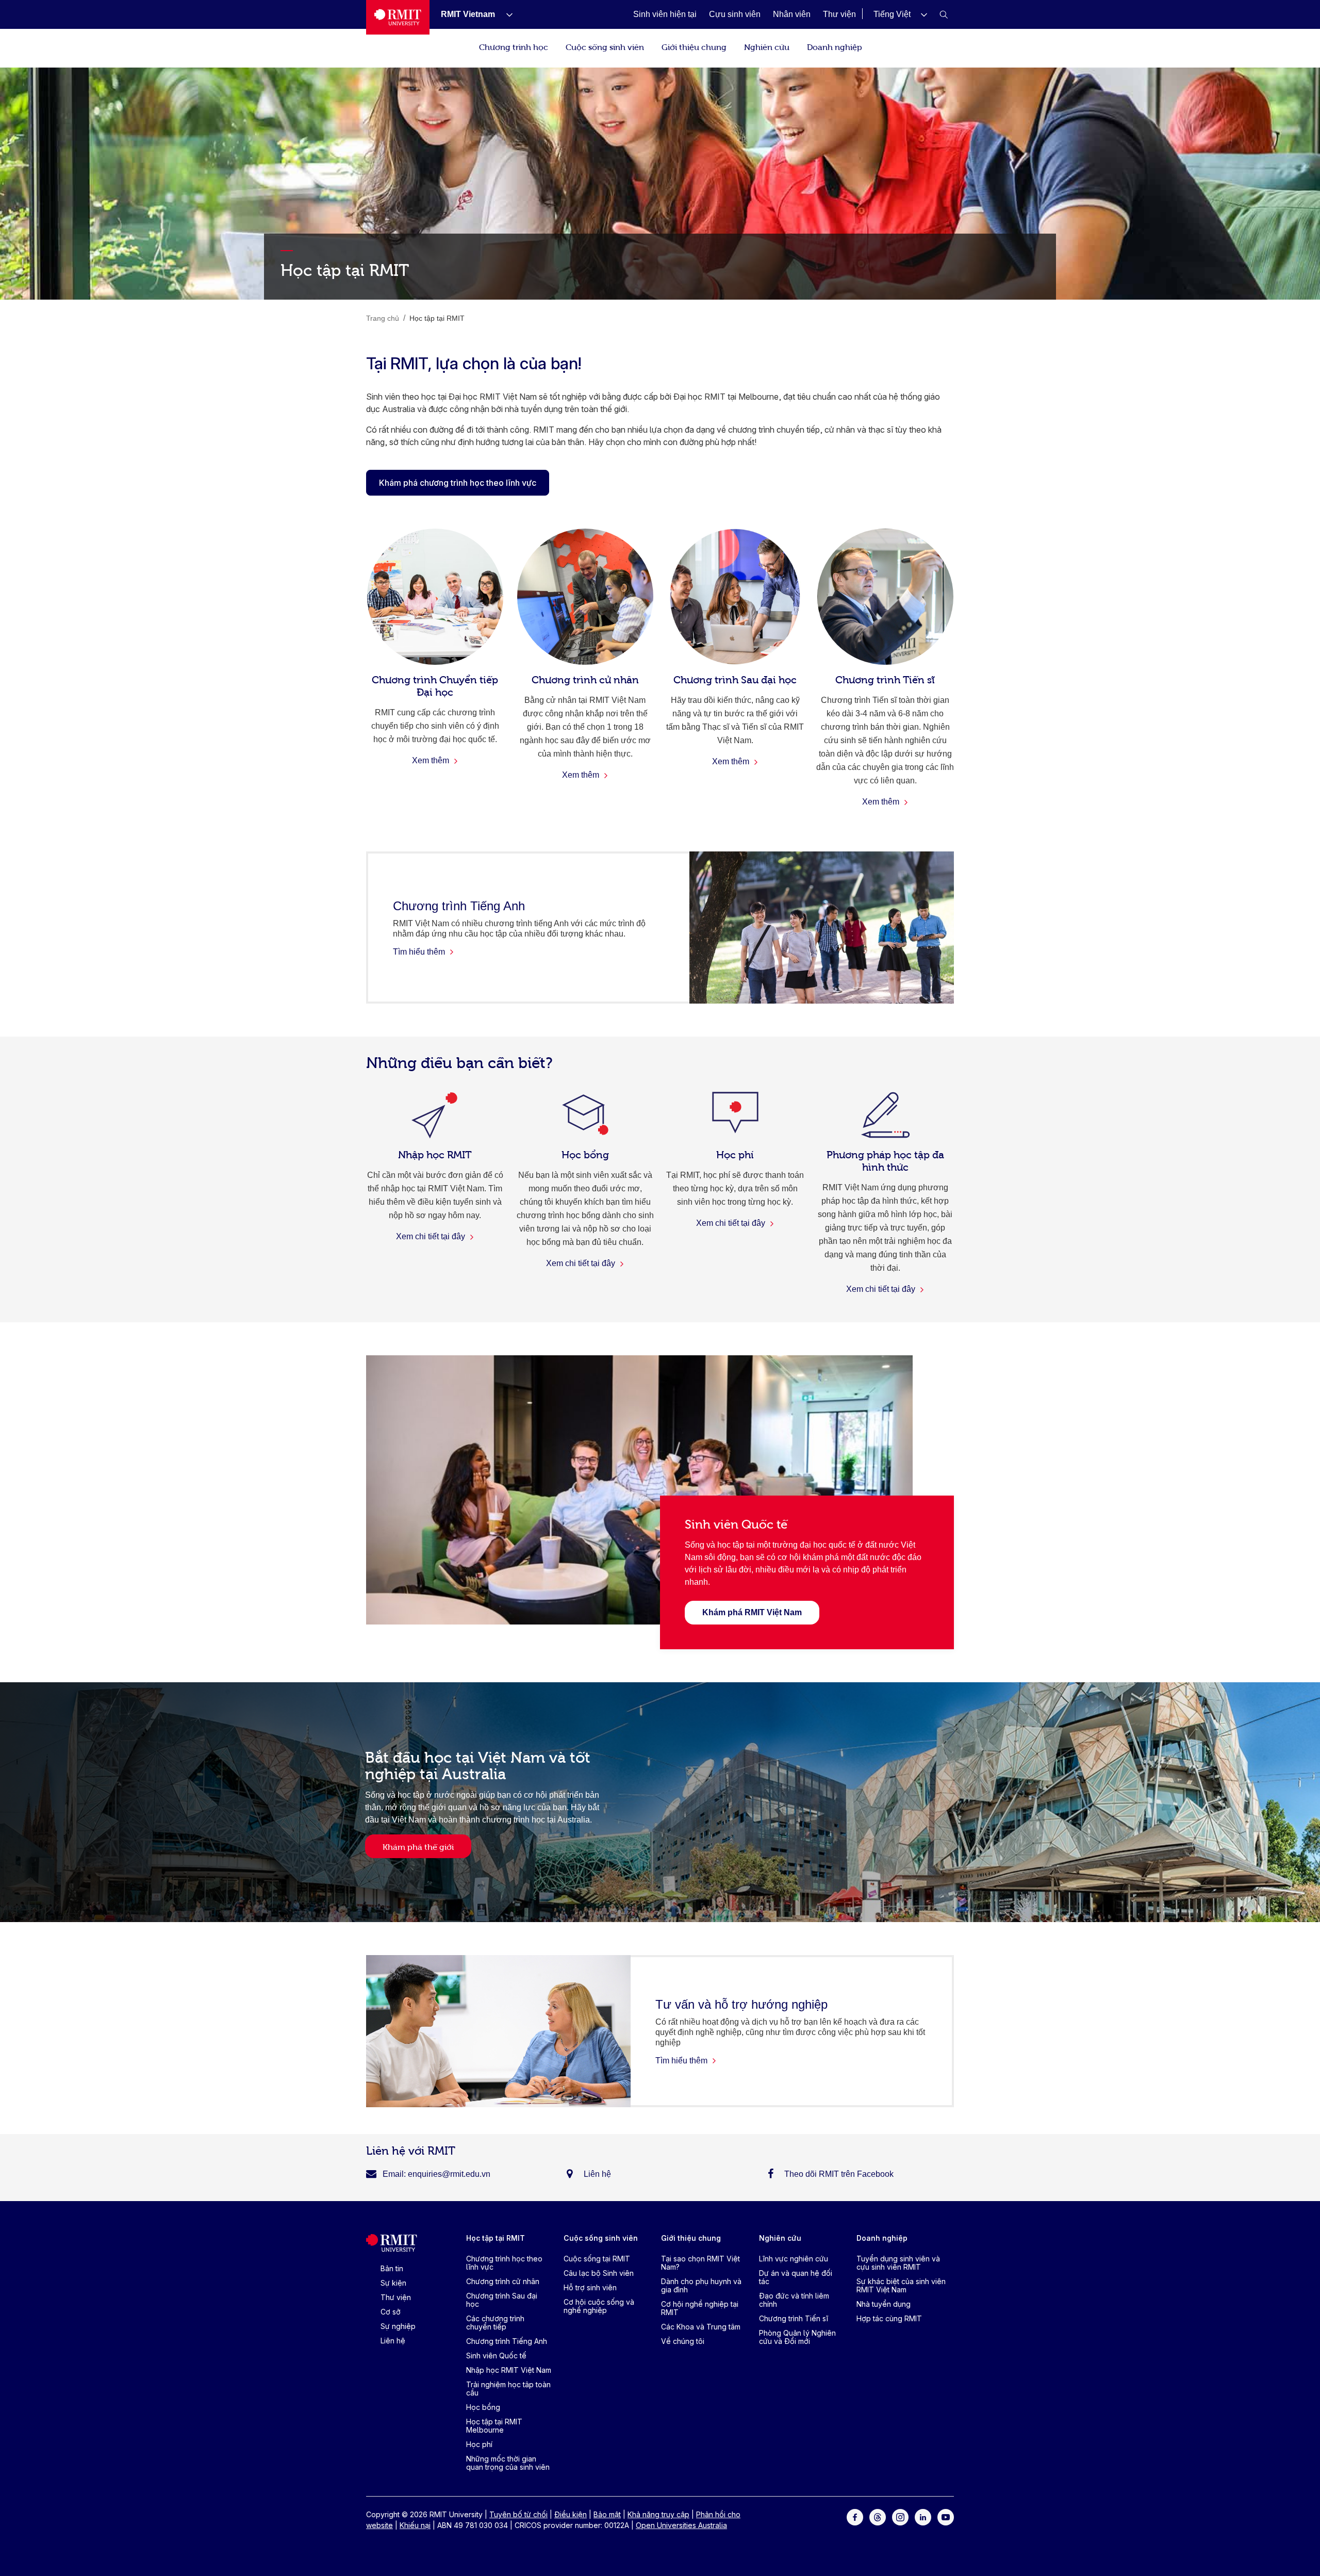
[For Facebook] (855, 2516)
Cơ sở (391, 2312)
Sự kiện (393, 2283)
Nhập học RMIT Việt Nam (509, 2370)
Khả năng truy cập (658, 2514)
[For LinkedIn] (923, 2516)
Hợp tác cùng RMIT (889, 2318)
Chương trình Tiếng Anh (507, 2341)
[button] (900, 14)
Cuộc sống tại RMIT (597, 2259)
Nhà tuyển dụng (884, 2304)
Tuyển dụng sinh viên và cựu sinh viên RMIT (898, 2263)
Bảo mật (607, 2514)
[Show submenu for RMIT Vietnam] (505, 14)
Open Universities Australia (681, 2525)
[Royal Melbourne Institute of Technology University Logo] (398, 17)
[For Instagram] (900, 2516)
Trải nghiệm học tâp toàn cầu (508, 2389)
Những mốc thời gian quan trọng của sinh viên (508, 2463)
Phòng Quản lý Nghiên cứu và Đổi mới (797, 2337)
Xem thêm (432, 760)
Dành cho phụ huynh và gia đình (701, 2285)
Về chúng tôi (683, 2341)
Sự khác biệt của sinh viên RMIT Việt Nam (901, 2285)
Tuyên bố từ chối (518, 2514)
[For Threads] (878, 2516)
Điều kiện (571, 2514)
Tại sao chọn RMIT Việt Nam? (700, 2263)
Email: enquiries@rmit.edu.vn (436, 2174)
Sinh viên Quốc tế (496, 2356)
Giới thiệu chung (694, 46)
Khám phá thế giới (418, 1846)
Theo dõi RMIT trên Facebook (839, 2174)
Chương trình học (514, 46)
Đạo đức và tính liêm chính (794, 2300)
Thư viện (396, 2297)
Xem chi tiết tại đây (432, 1236)
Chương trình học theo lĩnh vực (504, 2263)
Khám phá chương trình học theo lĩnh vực (458, 483)
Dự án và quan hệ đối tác (796, 2277)
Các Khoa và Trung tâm (701, 2327)
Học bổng (483, 2407)
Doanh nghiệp (835, 46)
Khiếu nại (415, 2525)
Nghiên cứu (767, 46)
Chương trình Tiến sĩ (794, 2318)
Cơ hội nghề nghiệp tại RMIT (700, 2308)
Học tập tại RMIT (496, 2238)
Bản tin (392, 2268)
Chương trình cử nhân (503, 2281)
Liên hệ (597, 2174)
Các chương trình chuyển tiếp (495, 2323)
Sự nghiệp (398, 2326)
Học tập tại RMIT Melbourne (494, 2426)
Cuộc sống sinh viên (605, 46)
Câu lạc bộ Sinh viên (599, 2273)
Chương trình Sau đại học (502, 2300)
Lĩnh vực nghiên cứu (794, 2259)
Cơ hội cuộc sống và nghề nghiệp (599, 2306)
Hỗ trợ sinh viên (590, 2287)
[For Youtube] (946, 2516)
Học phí (479, 2444)
